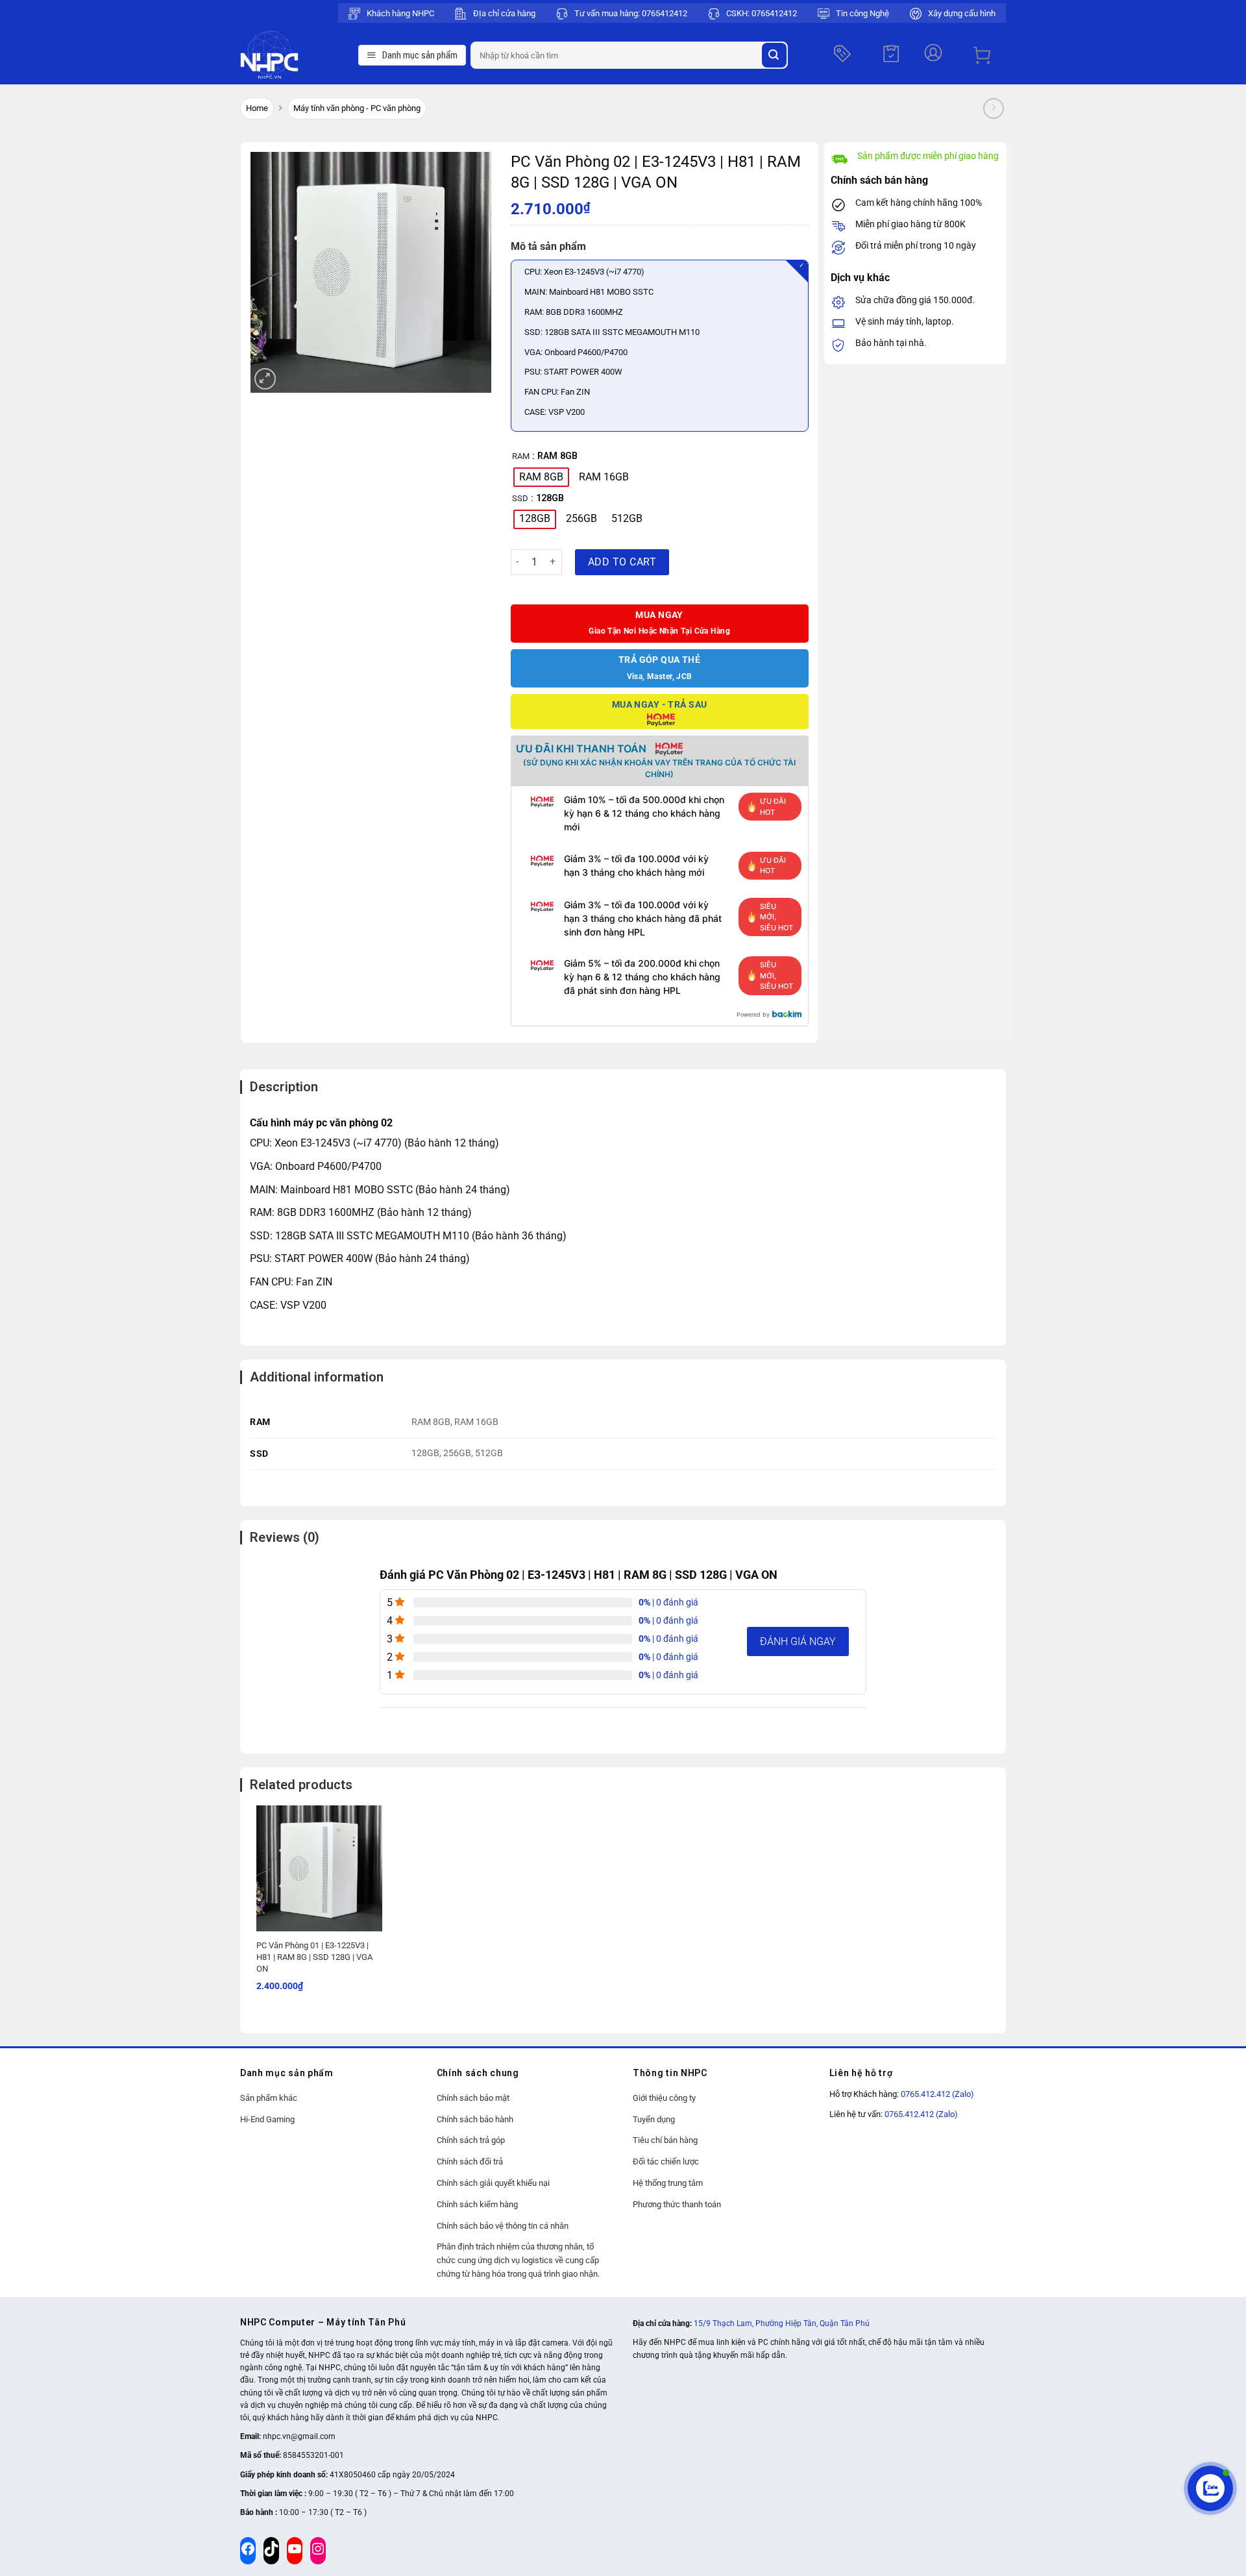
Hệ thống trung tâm (668, 2183)
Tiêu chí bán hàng (665, 2140)
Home (257, 108)
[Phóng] (265, 379)
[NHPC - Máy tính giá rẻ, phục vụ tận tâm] (296, 55)
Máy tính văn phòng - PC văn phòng (357, 108)
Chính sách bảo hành (475, 2119)
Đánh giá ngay (798, 1641)
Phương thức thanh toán (677, 2204)
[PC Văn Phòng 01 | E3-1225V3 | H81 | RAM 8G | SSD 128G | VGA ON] (319, 1868)
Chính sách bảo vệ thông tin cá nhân (503, 2226)
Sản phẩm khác (269, 2098)
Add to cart (622, 562)
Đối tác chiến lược (666, 2161)
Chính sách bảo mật (473, 2098)
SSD (520, 499)
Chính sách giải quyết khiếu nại (493, 2183)
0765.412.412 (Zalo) (937, 2094)
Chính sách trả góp (471, 2140)
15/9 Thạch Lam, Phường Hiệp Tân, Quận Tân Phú (782, 2323)
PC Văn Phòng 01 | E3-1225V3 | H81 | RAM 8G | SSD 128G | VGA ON (314, 1957)
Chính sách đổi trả (470, 2161)
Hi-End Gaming (267, 2119)
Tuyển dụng (654, 2119)
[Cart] (982, 55)
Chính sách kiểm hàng (477, 2204)
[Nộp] (774, 55)
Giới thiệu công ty (664, 2098)
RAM (521, 456)
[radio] (541, 477)
